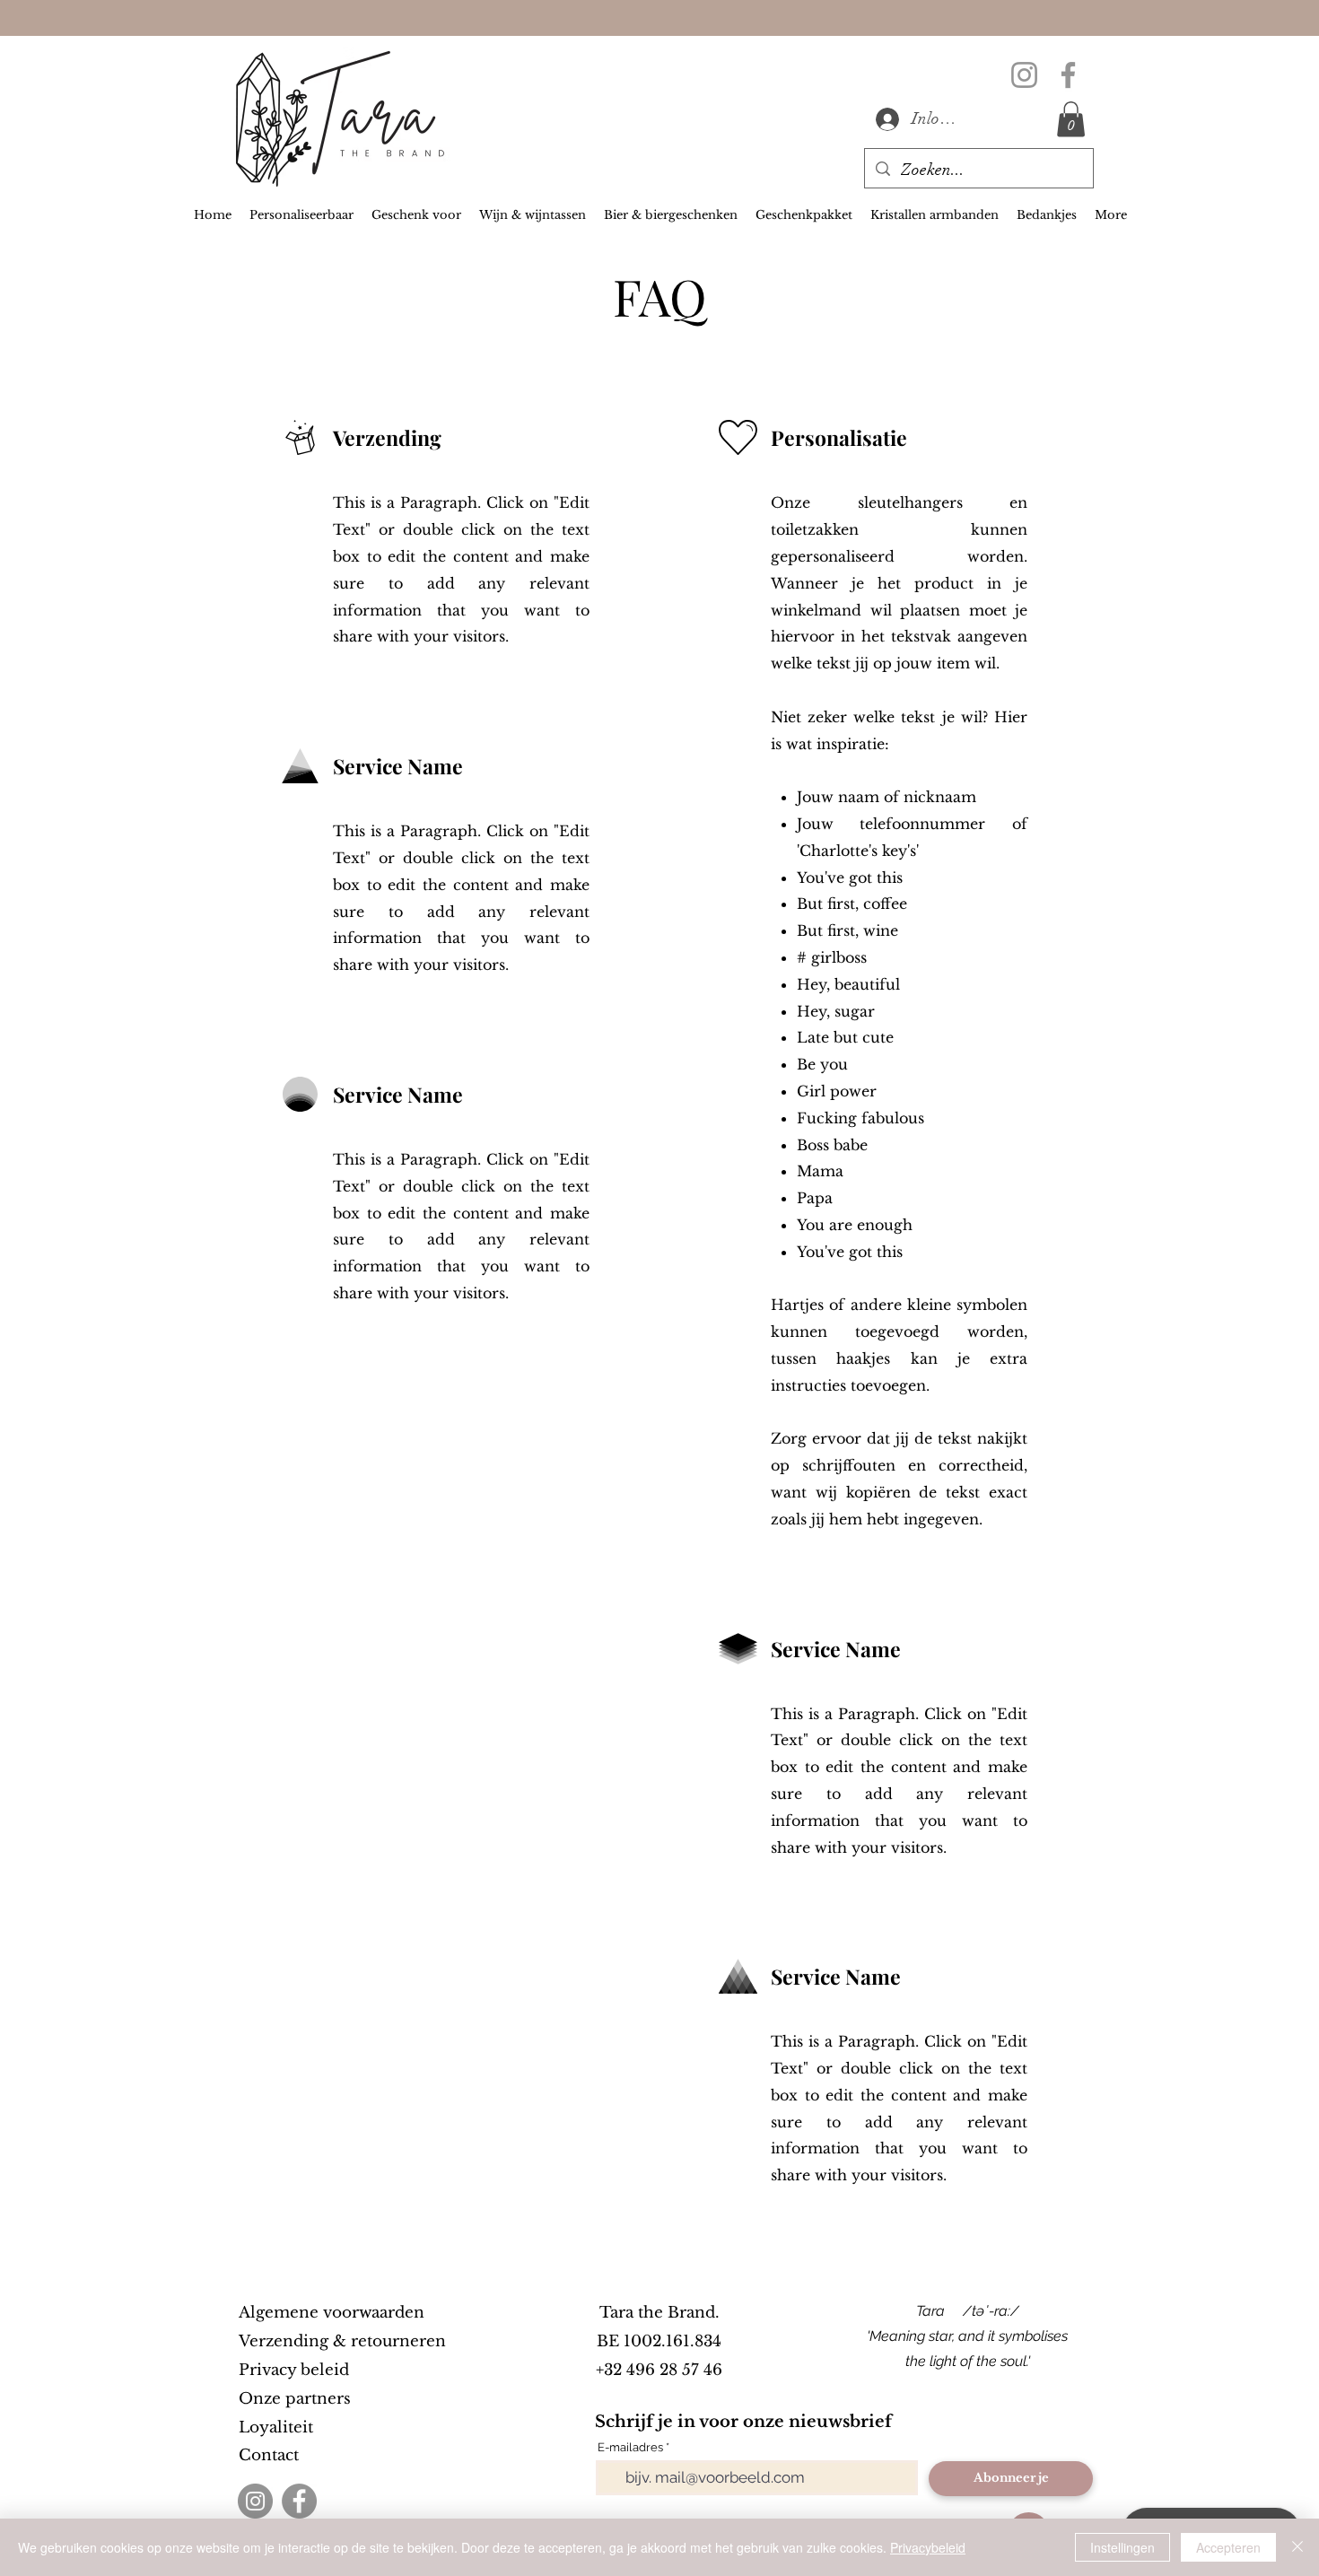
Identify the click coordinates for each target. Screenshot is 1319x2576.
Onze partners (295, 2399)
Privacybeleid (928, 2547)
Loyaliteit (276, 2428)
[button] (1071, 119)
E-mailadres (630, 2447)
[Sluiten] (1297, 2547)
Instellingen (1122, 2547)
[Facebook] (1068, 75)
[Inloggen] (885, 119)
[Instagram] (1024, 75)
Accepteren (1228, 2547)
